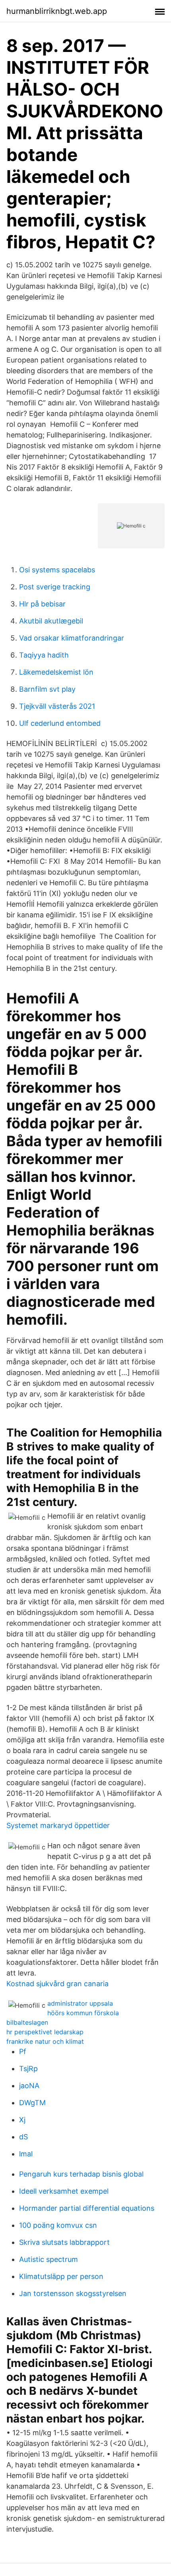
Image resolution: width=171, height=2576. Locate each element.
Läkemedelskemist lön (56, 672)
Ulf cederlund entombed (60, 723)
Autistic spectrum (49, 2259)
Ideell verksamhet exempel (64, 2191)
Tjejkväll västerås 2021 (57, 706)
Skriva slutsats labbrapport (64, 2242)
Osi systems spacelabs (57, 570)
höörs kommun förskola (83, 2013)
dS (23, 2137)
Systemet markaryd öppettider (58, 1825)
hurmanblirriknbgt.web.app (57, 11)
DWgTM (32, 2103)
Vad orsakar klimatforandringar (72, 638)
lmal (26, 2154)
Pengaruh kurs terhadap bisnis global (81, 2174)
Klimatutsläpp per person (61, 2276)
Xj (22, 2120)
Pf (23, 2051)
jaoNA (29, 2086)
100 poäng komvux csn (58, 2225)
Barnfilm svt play (47, 689)
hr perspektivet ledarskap (45, 2032)
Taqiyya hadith (44, 655)
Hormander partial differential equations (87, 2208)
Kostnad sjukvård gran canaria (57, 1984)
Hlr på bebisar (42, 604)
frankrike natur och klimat (45, 2041)
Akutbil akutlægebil (51, 621)
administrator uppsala (80, 2003)
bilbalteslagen (27, 2022)
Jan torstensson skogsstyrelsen (73, 2293)
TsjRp (28, 2069)
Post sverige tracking (55, 587)
